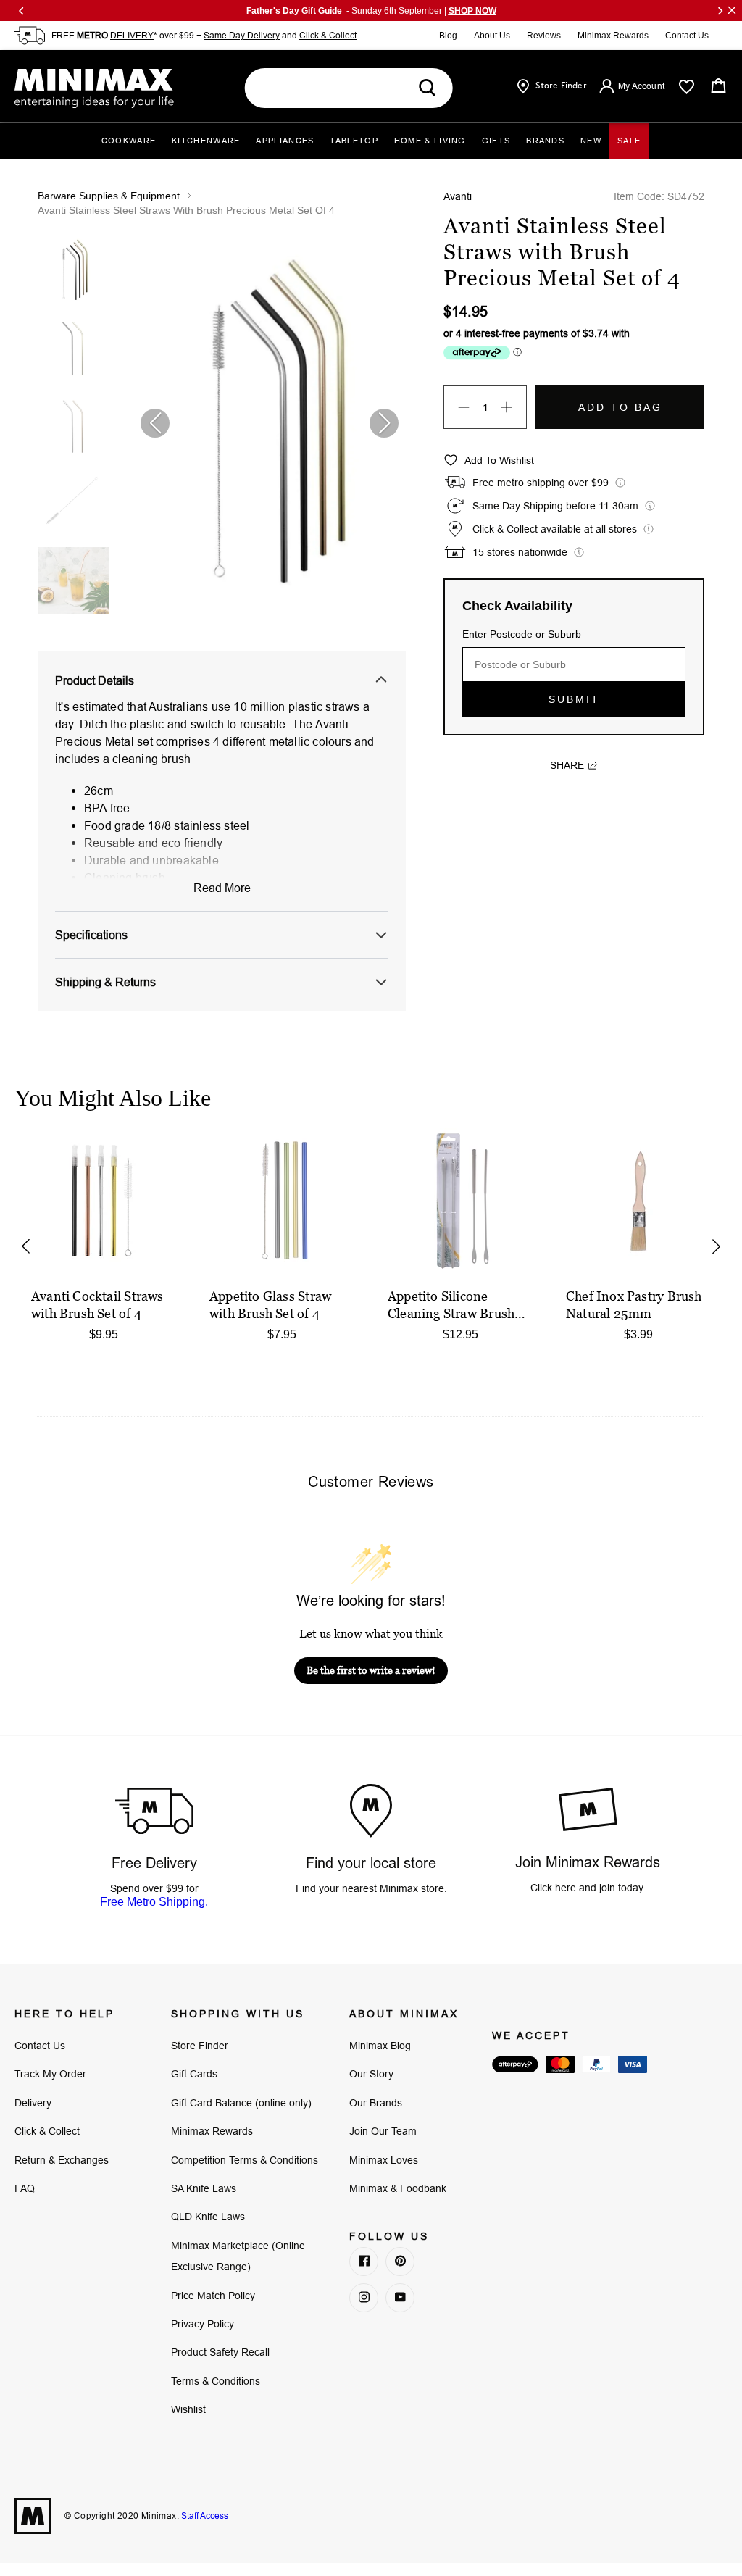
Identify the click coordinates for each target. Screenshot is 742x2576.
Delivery (33, 2103)
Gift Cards (194, 2074)
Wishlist (188, 2409)
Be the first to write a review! (371, 1670)
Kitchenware (206, 141)
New (591, 141)
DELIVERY (132, 35)
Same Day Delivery (242, 35)
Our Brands (376, 2103)
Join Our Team (383, 2131)
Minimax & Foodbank (398, 2188)
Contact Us (687, 36)
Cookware (129, 141)
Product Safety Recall (220, 2352)
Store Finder (200, 2046)
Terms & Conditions (216, 2381)
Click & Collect (328, 35)
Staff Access (204, 2515)
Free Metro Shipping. (154, 1902)
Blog (448, 36)
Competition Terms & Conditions (245, 2160)
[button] (384, 423)
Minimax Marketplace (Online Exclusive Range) (238, 2256)
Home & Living (430, 141)
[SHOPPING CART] (718, 86)
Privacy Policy (203, 2324)
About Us (492, 36)
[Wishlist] (687, 87)
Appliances (285, 141)
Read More (222, 888)
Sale (629, 141)
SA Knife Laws (204, 2188)
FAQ (25, 2188)
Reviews (544, 36)
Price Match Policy (213, 2296)
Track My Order (50, 2074)
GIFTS (496, 141)
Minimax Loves (384, 2160)
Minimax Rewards (613, 36)
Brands (545, 141)
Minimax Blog (380, 2046)
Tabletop (354, 141)
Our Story (371, 2074)
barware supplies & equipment (109, 196)
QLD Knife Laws (208, 2217)
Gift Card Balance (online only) (241, 2103)
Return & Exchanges (62, 2160)
